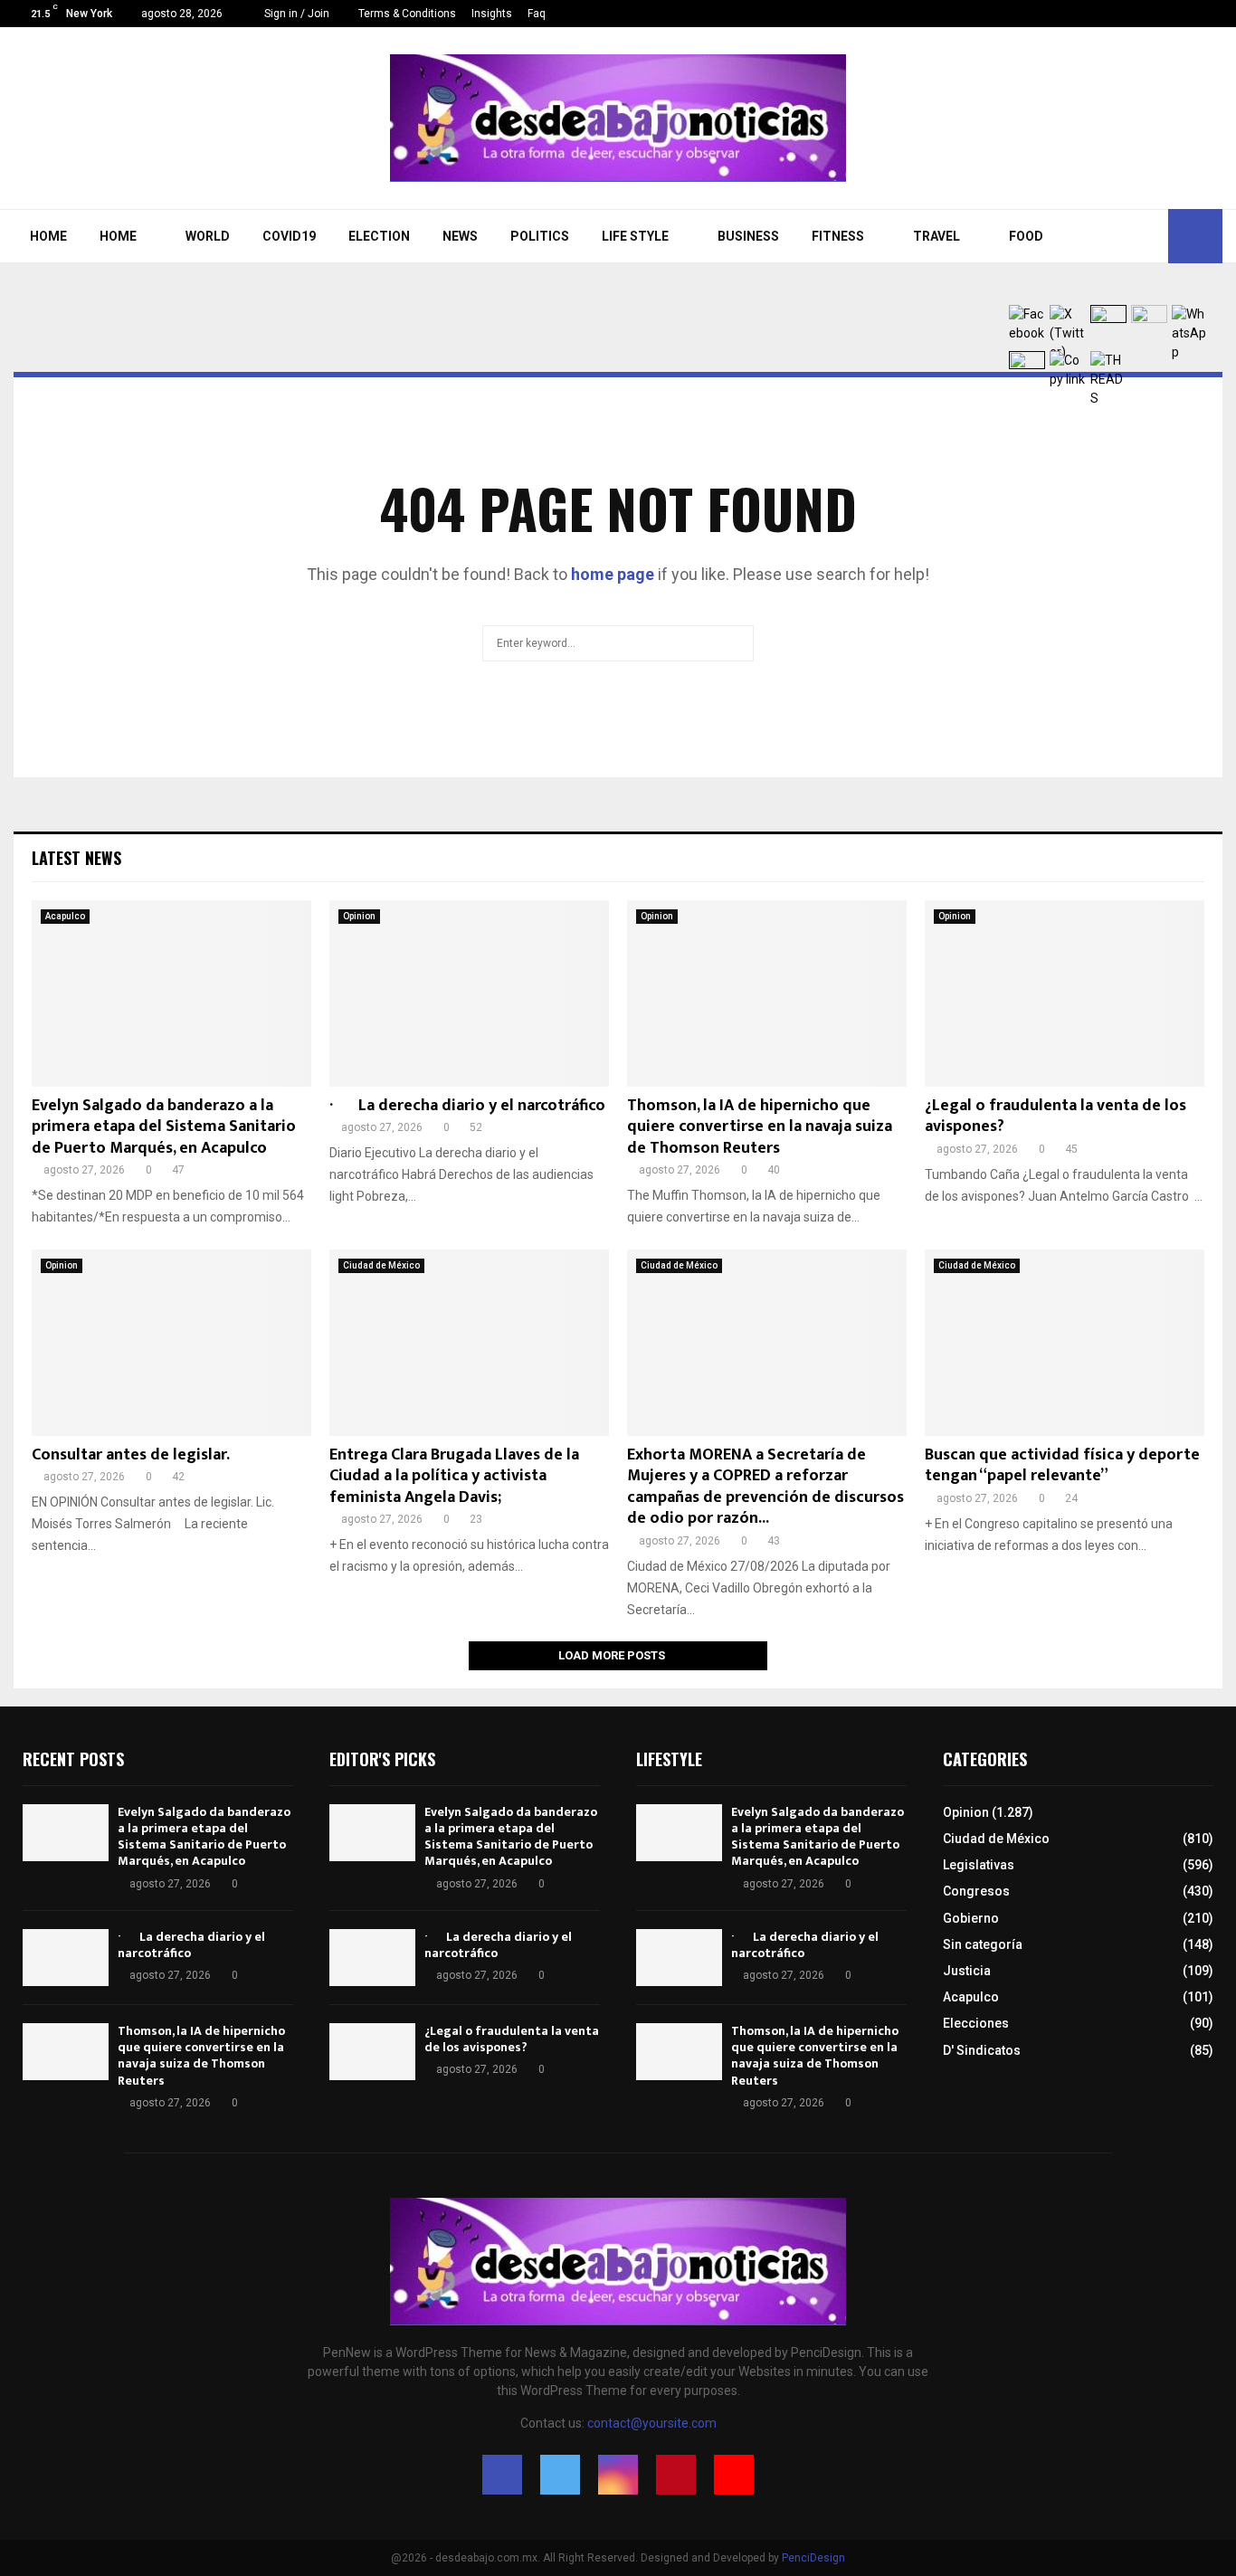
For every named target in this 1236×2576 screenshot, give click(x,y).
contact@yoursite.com (652, 2423)
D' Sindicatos (982, 2050)
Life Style (635, 236)
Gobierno (971, 1918)
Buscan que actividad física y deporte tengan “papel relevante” (1062, 1465)
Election (379, 236)
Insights (492, 14)
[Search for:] (618, 641)
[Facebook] (1141, 14)
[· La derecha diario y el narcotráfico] (469, 993)
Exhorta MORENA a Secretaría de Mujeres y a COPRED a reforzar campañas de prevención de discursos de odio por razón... (765, 1487)
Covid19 (289, 236)
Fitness (838, 236)
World (208, 236)
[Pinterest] (1198, 14)
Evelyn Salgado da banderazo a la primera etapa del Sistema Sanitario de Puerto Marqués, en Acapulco (164, 1127)
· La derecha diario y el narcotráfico (467, 1106)
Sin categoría (983, 1944)
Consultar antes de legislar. (131, 1455)
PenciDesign (813, 2558)
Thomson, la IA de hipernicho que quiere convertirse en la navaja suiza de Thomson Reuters (760, 1127)
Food (1026, 236)
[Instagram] (1179, 14)
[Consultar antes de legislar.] (171, 1343)
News (460, 236)
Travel (937, 236)
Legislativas (979, 1865)
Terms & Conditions (407, 14)
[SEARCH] (735, 643)
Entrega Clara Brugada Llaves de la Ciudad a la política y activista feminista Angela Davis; (454, 1476)
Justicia (967, 1971)
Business (748, 236)
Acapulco (65, 916)
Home (48, 236)
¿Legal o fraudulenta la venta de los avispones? (1055, 1116)
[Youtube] (1217, 14)
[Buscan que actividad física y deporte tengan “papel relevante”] (1065, 1343)
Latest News (76, 858)
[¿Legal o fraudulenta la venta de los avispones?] (1065, 993)
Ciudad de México (381, 1265)
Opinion (359, 916)
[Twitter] (1160, 14)
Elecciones (976, 2023)
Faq (537, 14)
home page (613, 574)
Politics (540, 236)
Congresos (976, 1891)
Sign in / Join (295, 14)
